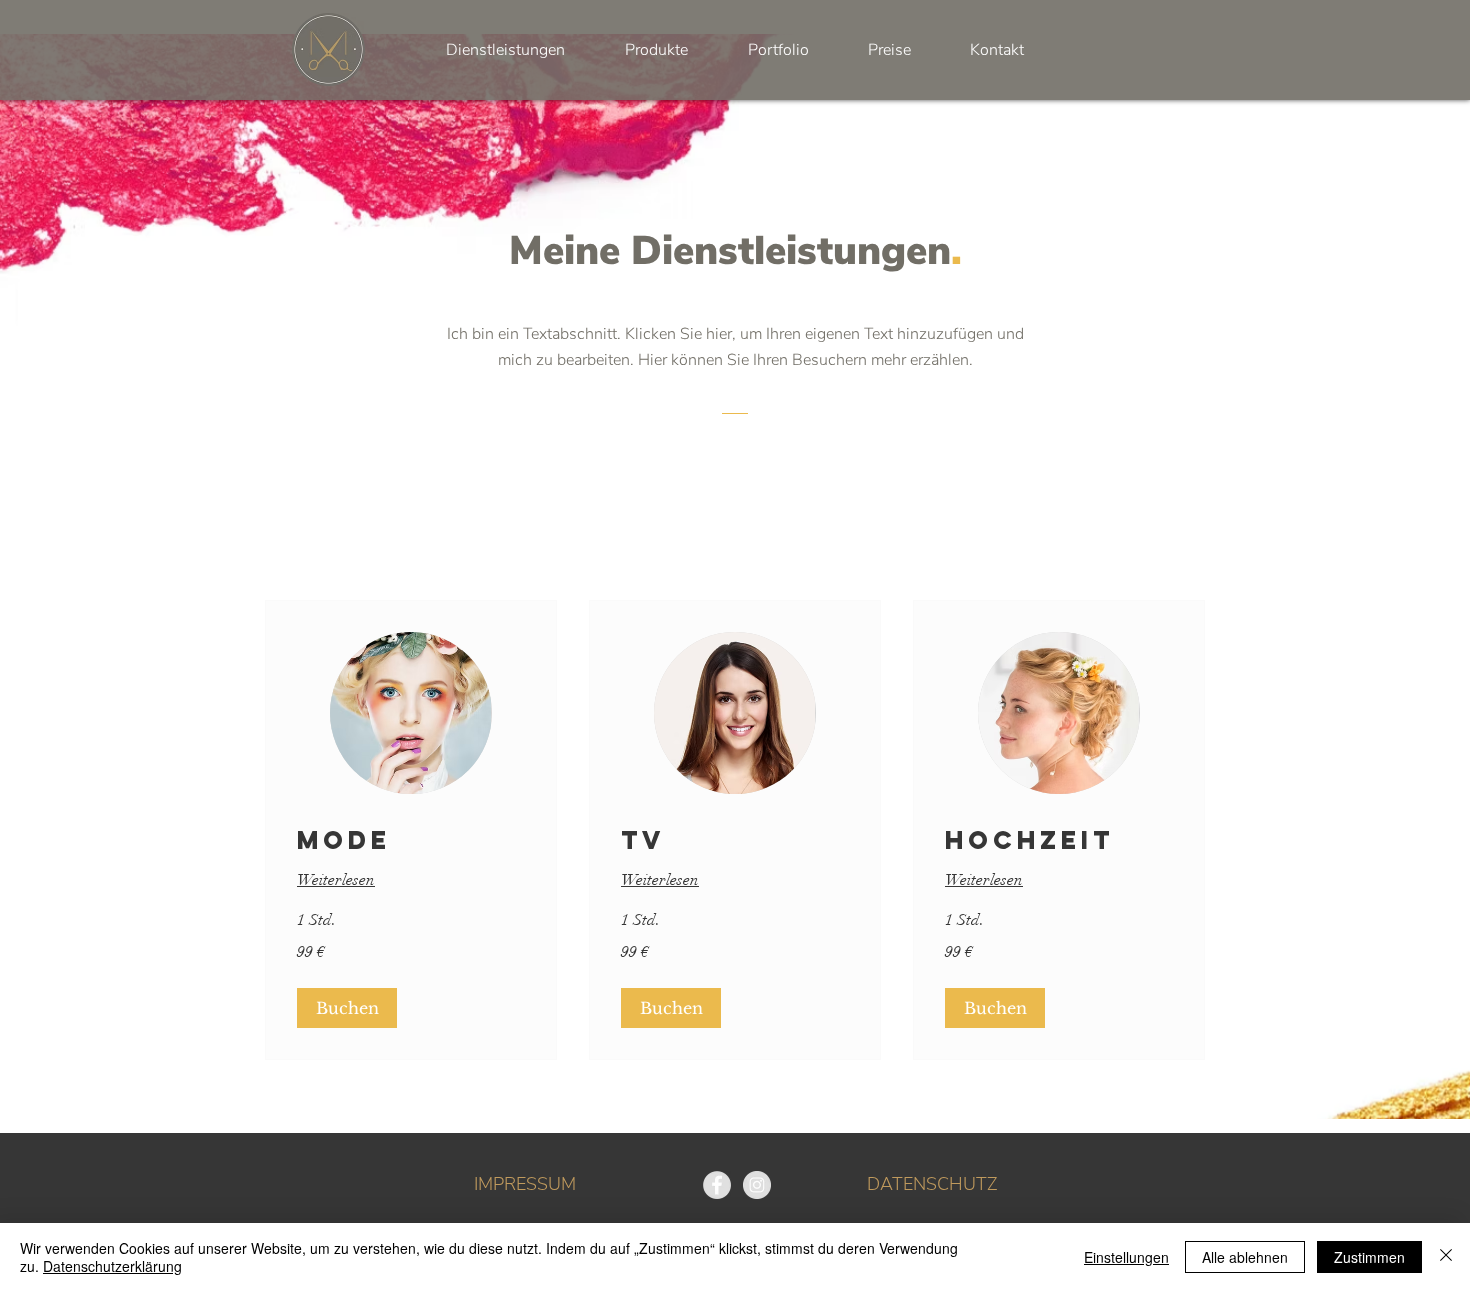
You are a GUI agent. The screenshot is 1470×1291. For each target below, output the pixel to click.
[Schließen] (1446, 1257)
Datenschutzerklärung (112, 1266)
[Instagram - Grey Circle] (757, 1185)
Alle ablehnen (1245, 1257)
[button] (347, 1008)
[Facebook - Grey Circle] (717, 1185)
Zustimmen (1369, 1257)
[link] (411, 840)
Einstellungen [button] (1126, 1257)
